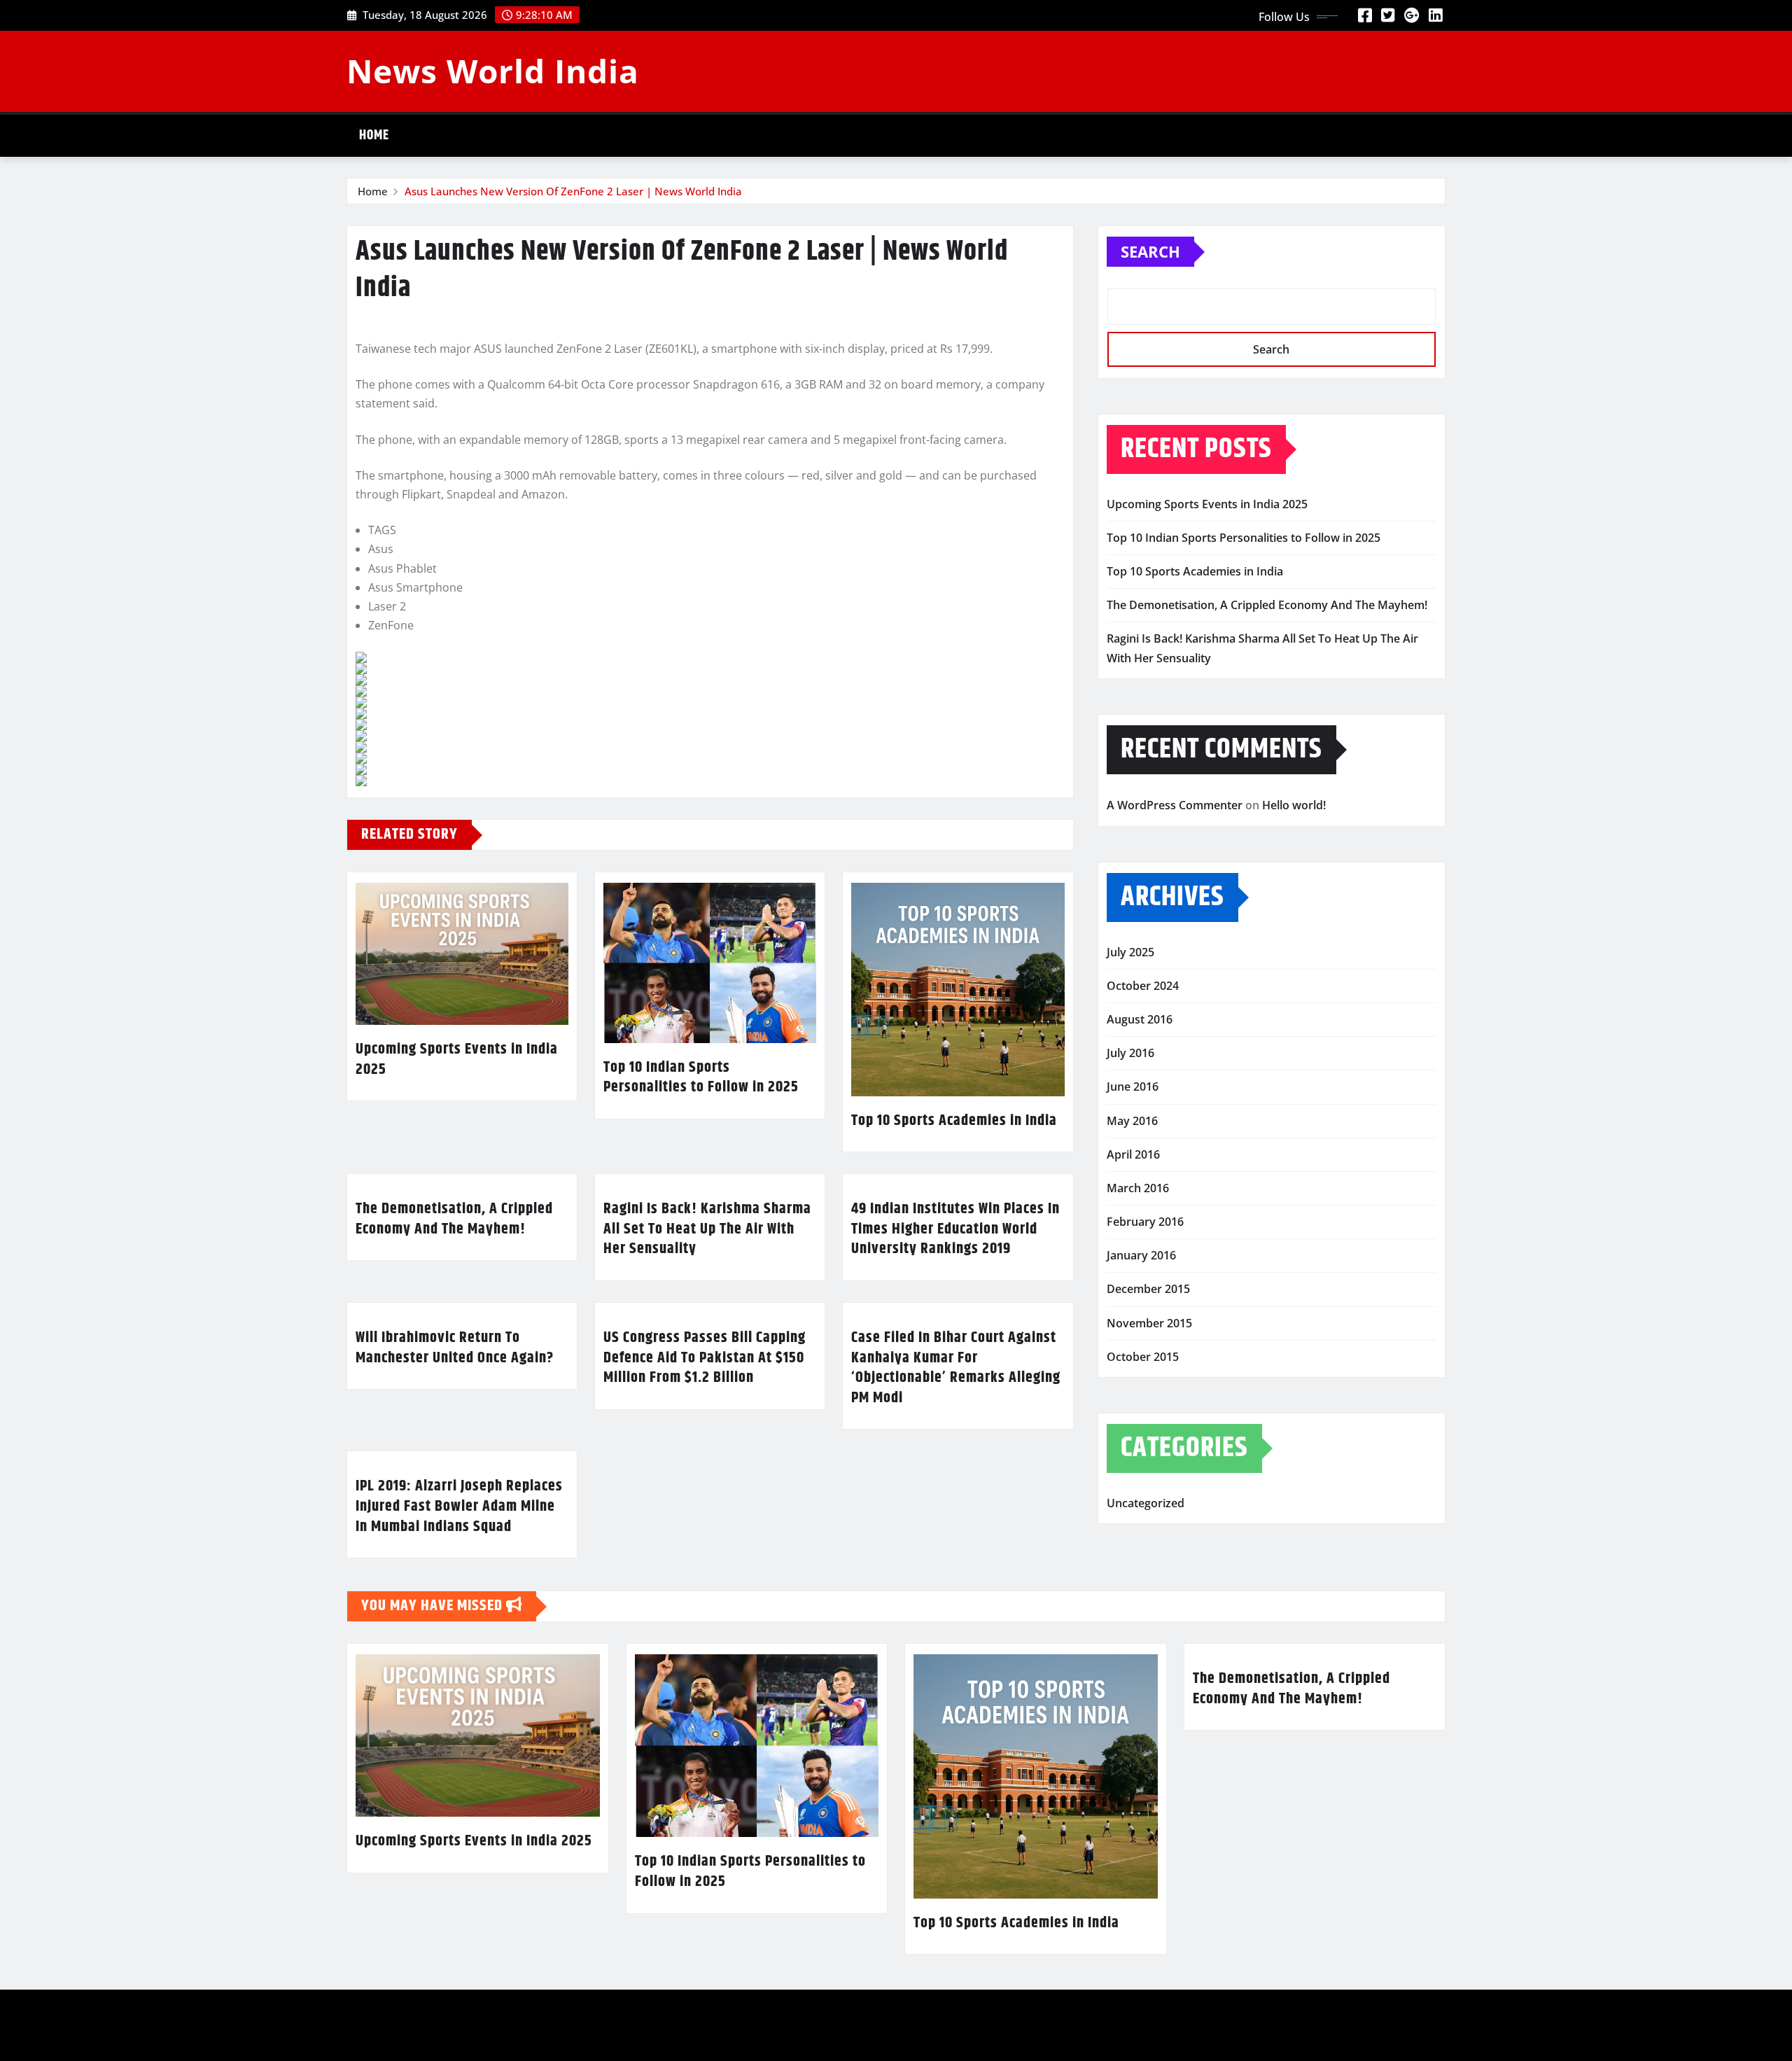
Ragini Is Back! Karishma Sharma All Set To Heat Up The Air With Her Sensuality (707, 1229)
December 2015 (1148, 1289)
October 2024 (1143, 986)
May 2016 (1132, 1121)
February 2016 (1145, 1222)
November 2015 (1149, 1323)
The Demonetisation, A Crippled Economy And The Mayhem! (454, 1219)
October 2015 (1143, 1357)
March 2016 (1138, 1188)
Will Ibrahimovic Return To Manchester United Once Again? (455, 1348)
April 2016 (1133, 1154)
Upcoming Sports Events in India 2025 (457, 1060)
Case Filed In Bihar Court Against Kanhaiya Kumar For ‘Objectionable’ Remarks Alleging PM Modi (956, 1368)
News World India (493, 71)
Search (1150, 251)
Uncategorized (1146, 1503)
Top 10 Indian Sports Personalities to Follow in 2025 (701, 1078)
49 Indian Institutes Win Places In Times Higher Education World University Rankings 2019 (955, 1229)
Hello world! (1294, 805)
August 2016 (1140, 1019)
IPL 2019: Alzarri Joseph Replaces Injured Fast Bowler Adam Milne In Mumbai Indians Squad (459, 1506)
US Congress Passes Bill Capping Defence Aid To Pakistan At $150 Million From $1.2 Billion (705, 1358)
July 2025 (1130, 952)
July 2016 (1130, 1053)
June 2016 (1133, 1087)
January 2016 (1141, 1255)
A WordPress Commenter (1175, 805)
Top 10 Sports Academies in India (954, 1121)
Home (374, 135)
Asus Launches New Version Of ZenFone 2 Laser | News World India (573, 191)
